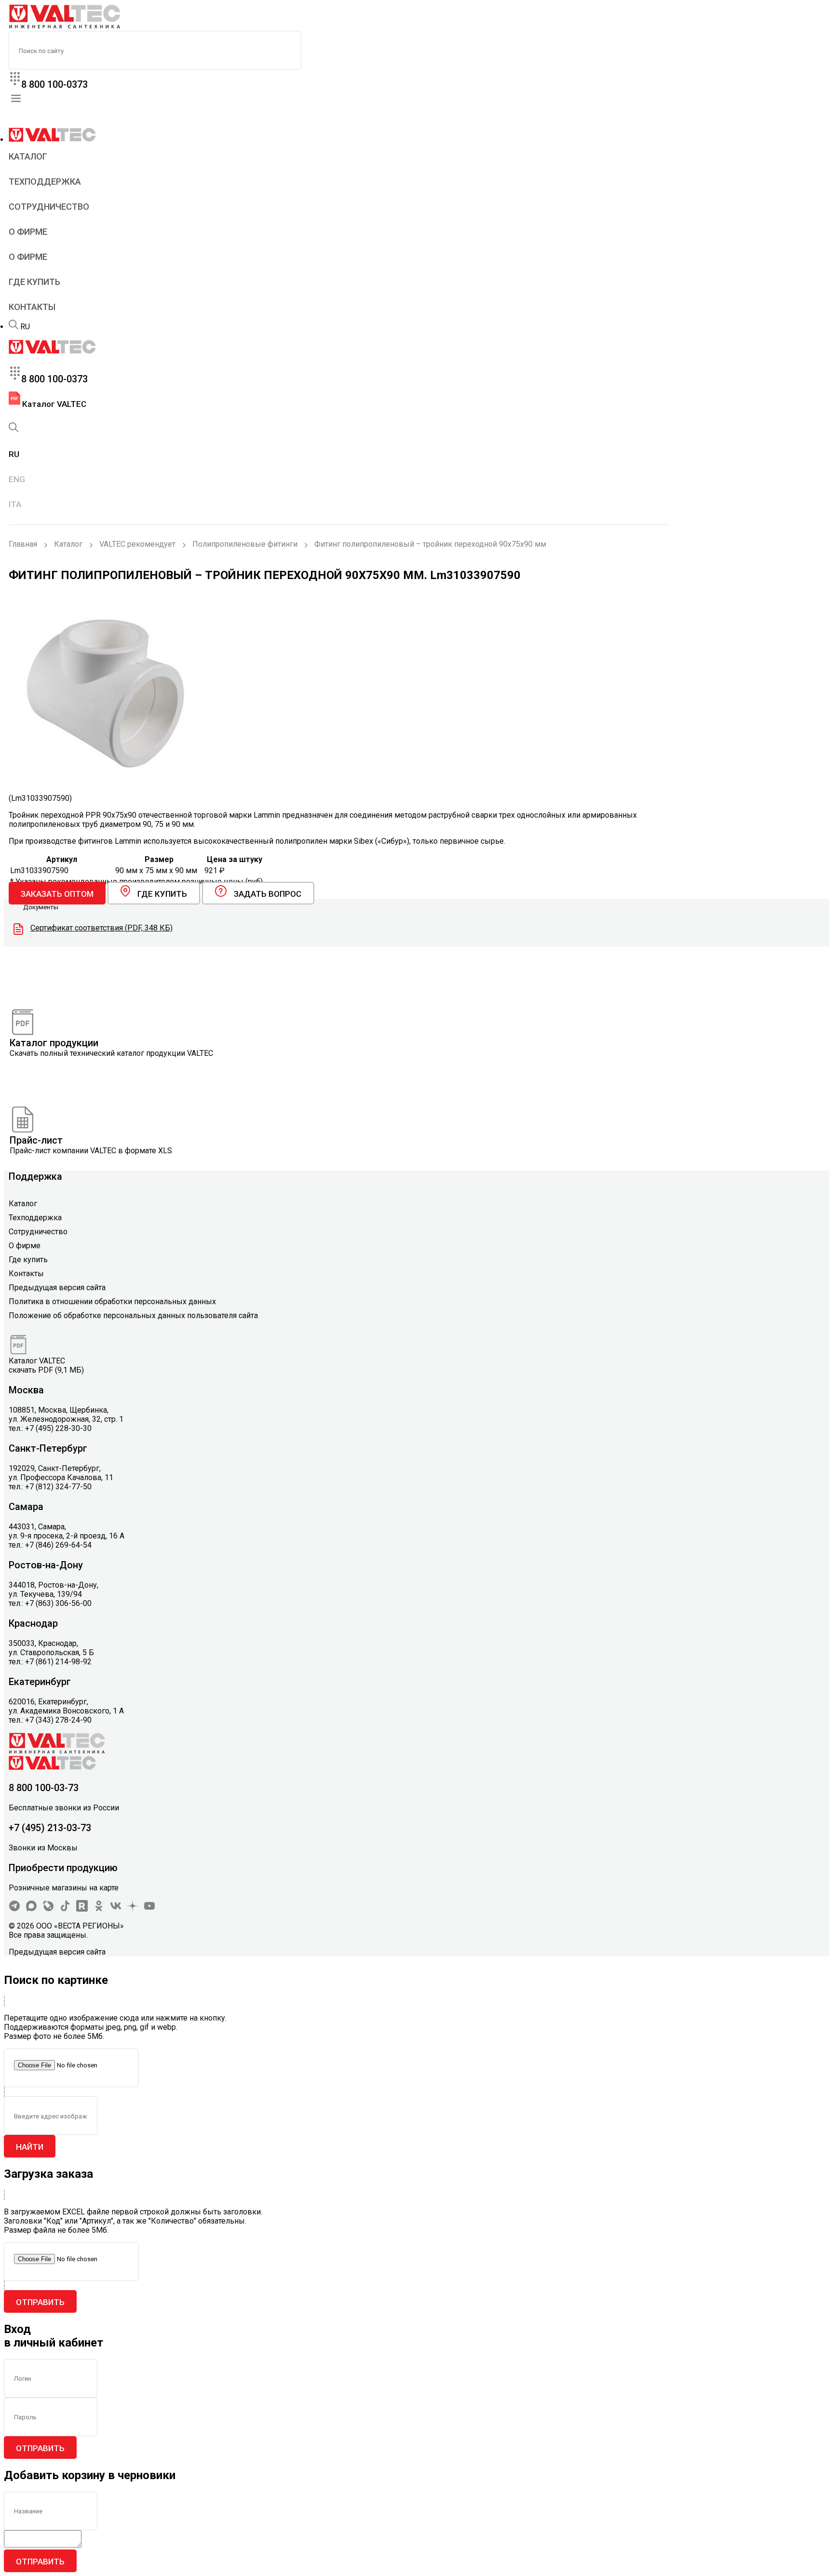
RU (25, 327)
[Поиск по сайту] (13, 327)
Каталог (28, 156)
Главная (23, 544)
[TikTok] (65, 1909)
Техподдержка (45, 182)
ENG (17, 479)
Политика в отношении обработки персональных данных (112, 1301)
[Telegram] (14, 1909)
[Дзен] (133, 1909)
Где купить (34, 282)
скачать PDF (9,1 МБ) (46, 1370)
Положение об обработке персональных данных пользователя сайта (133, 1315)
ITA (15, 504)
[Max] (31, 1909)
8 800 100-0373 (54, 84)
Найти (30, 2147)
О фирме (28, 232)
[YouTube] (149, 1909)
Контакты (32, 307)
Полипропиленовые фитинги (245, 544)
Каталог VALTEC (53, 404)
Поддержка (35, 1176)
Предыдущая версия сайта (57, 1288)
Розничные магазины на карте (64, 1888)
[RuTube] (82, 1909)
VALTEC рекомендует (137, 544)
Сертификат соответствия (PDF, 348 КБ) (101, 928)
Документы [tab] (41, 907)
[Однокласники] (99, 1909)
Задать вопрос (268, 894)
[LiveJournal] (48, 1909)
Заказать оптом (57, 894)
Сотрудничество (49, 207)
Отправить (40, 2302)
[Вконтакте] (116, 1909)
